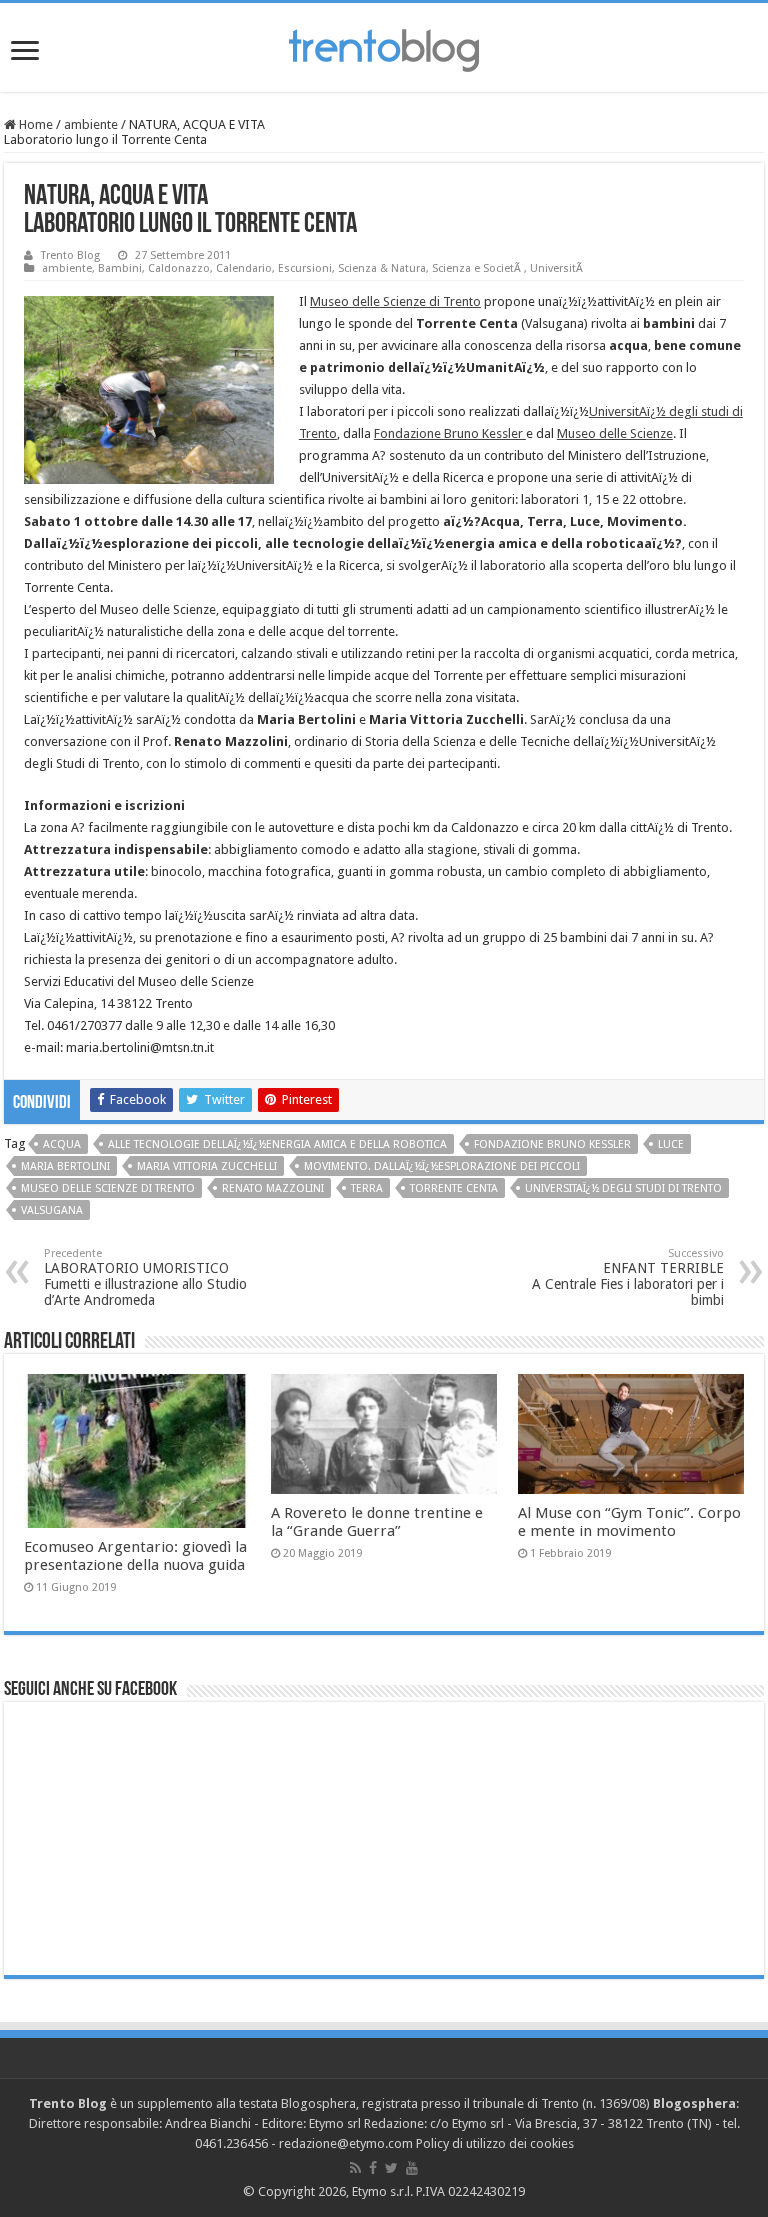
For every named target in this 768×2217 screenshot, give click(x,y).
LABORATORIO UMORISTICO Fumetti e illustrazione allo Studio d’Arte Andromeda (145, 1277)
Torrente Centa (454, 1188)
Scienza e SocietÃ (478, 268)
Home (34, 124)
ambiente (91, 124)
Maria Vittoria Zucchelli (207, 1166)
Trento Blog (70, 255)
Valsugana (52, 1210)
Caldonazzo (179, 268)
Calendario (244, 268)
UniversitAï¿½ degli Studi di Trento (623, 1188)
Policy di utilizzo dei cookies (495, 2143)
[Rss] (355, 2168)
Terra (367, 1188)
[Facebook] (373, 2168)
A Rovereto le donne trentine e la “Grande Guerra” (377, 1522)
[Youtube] (412, 2168)
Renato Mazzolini (273, 1188)
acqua (62, 1144)
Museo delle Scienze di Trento (395, 301)
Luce (671, 1144)
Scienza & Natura (382, 268)
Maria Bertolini (65, 1166)
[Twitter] (391, 2168)
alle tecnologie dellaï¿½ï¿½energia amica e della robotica (277, 1144)
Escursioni (305, 268)
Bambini (120, 268)
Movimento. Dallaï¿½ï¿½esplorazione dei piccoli (442, 1166)
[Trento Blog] (384, 47)
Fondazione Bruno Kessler (450, 433)
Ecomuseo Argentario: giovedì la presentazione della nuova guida (135, 1556)
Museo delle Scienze (615, 433)
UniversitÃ (558, 268)
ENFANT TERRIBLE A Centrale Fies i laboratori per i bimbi (628, 1277)
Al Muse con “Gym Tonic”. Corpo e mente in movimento (629, 1522)
